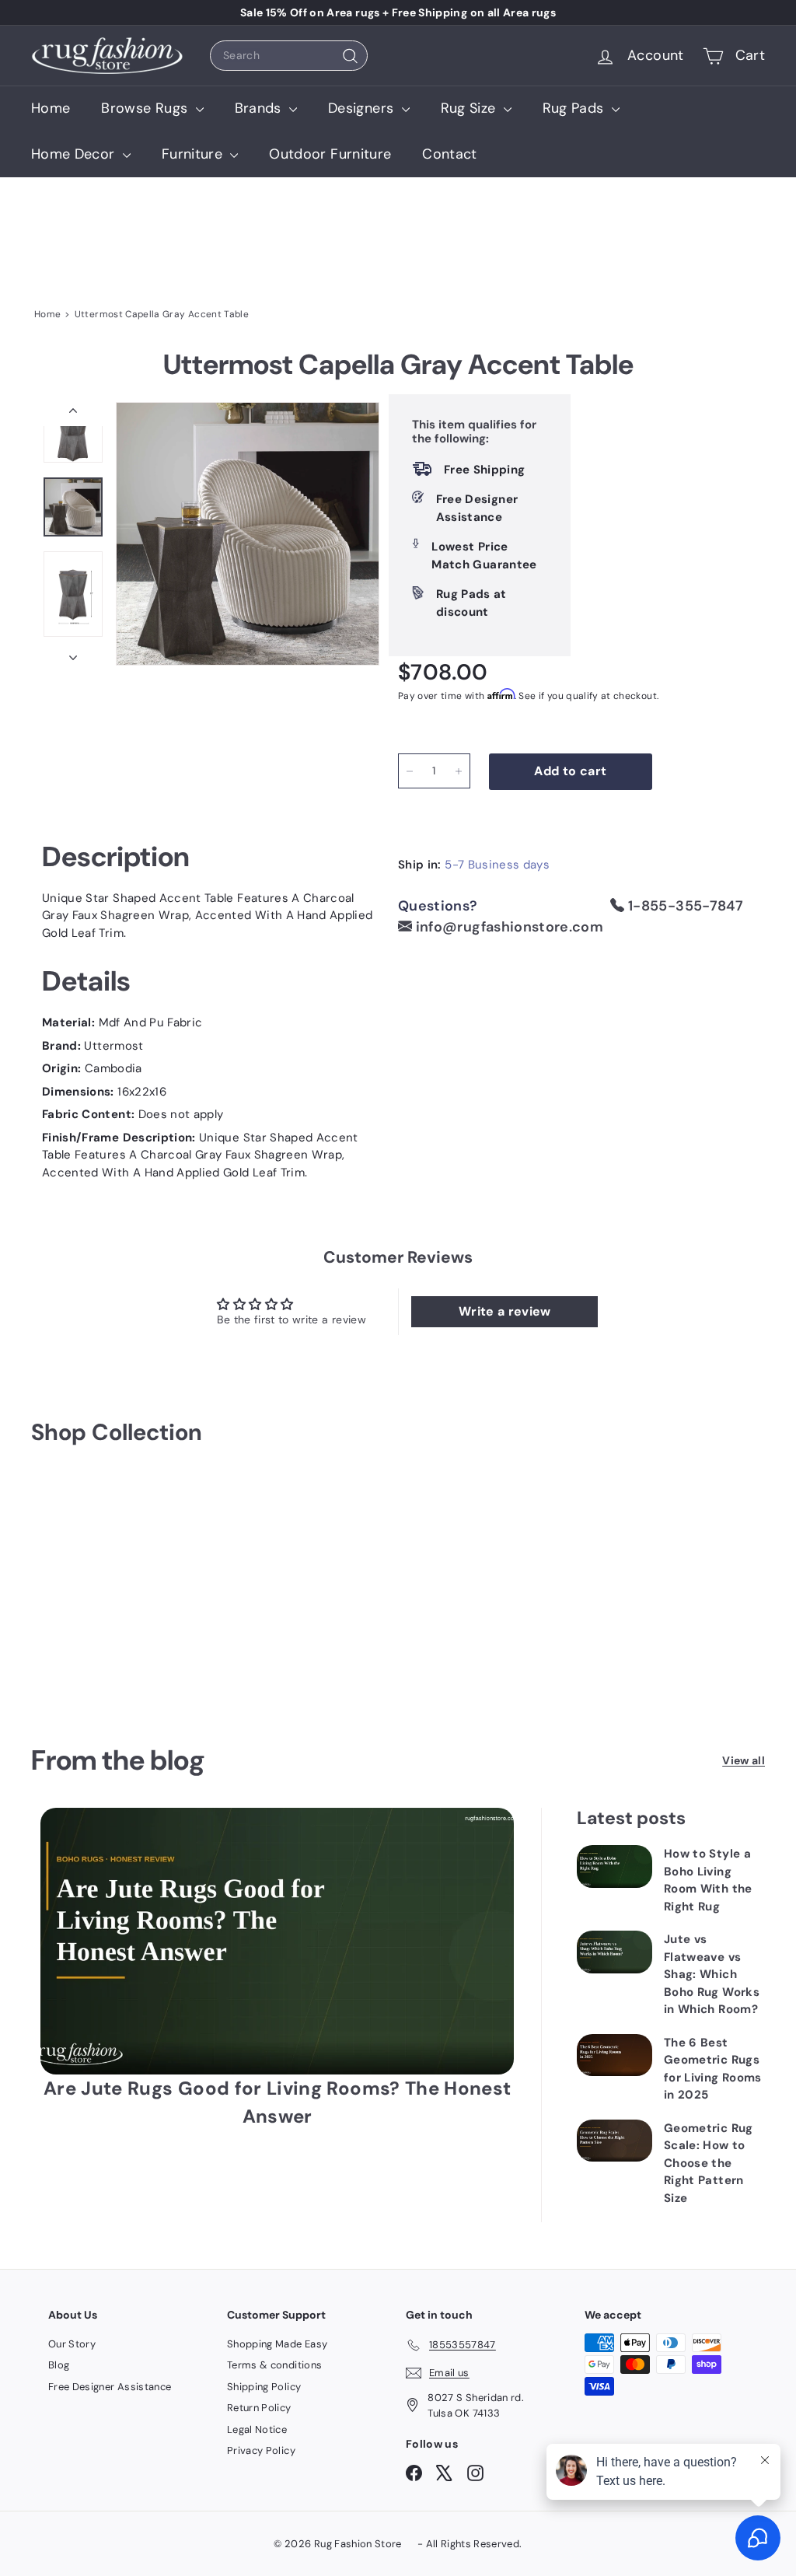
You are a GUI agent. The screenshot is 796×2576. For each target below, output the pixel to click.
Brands (260, 108)
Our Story (72, 2344)
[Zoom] (248, 534)
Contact (449, 154)
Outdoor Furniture (330, 154)
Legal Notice (257, 2429)
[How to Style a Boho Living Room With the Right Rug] (614, 1866)
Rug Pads (575, 108)
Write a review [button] (505, 1311)
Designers (363, 108)
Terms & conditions (274, 2365)
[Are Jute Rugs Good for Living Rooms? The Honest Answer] (277, 1941)
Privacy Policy (261, 2450)
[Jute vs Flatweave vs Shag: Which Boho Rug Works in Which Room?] (614, 1952)
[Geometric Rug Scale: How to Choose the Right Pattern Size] (614, 2141)
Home (51, 108)
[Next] (73, 654)
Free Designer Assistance (110, 2387)
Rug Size (470, 108)
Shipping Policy (264, 2387)
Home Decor (75, 154)
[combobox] (289, 56)
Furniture (194, 154)
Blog (59, 2365)
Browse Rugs (146, 108)
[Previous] (73, 414)
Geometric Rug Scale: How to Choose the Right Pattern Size (709, 2163)
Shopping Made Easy (277, 2344)
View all (744, 1760)
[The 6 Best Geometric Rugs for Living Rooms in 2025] (614, 2055)
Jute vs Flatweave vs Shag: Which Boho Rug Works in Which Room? (712, 1974)
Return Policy (259, 2408)
